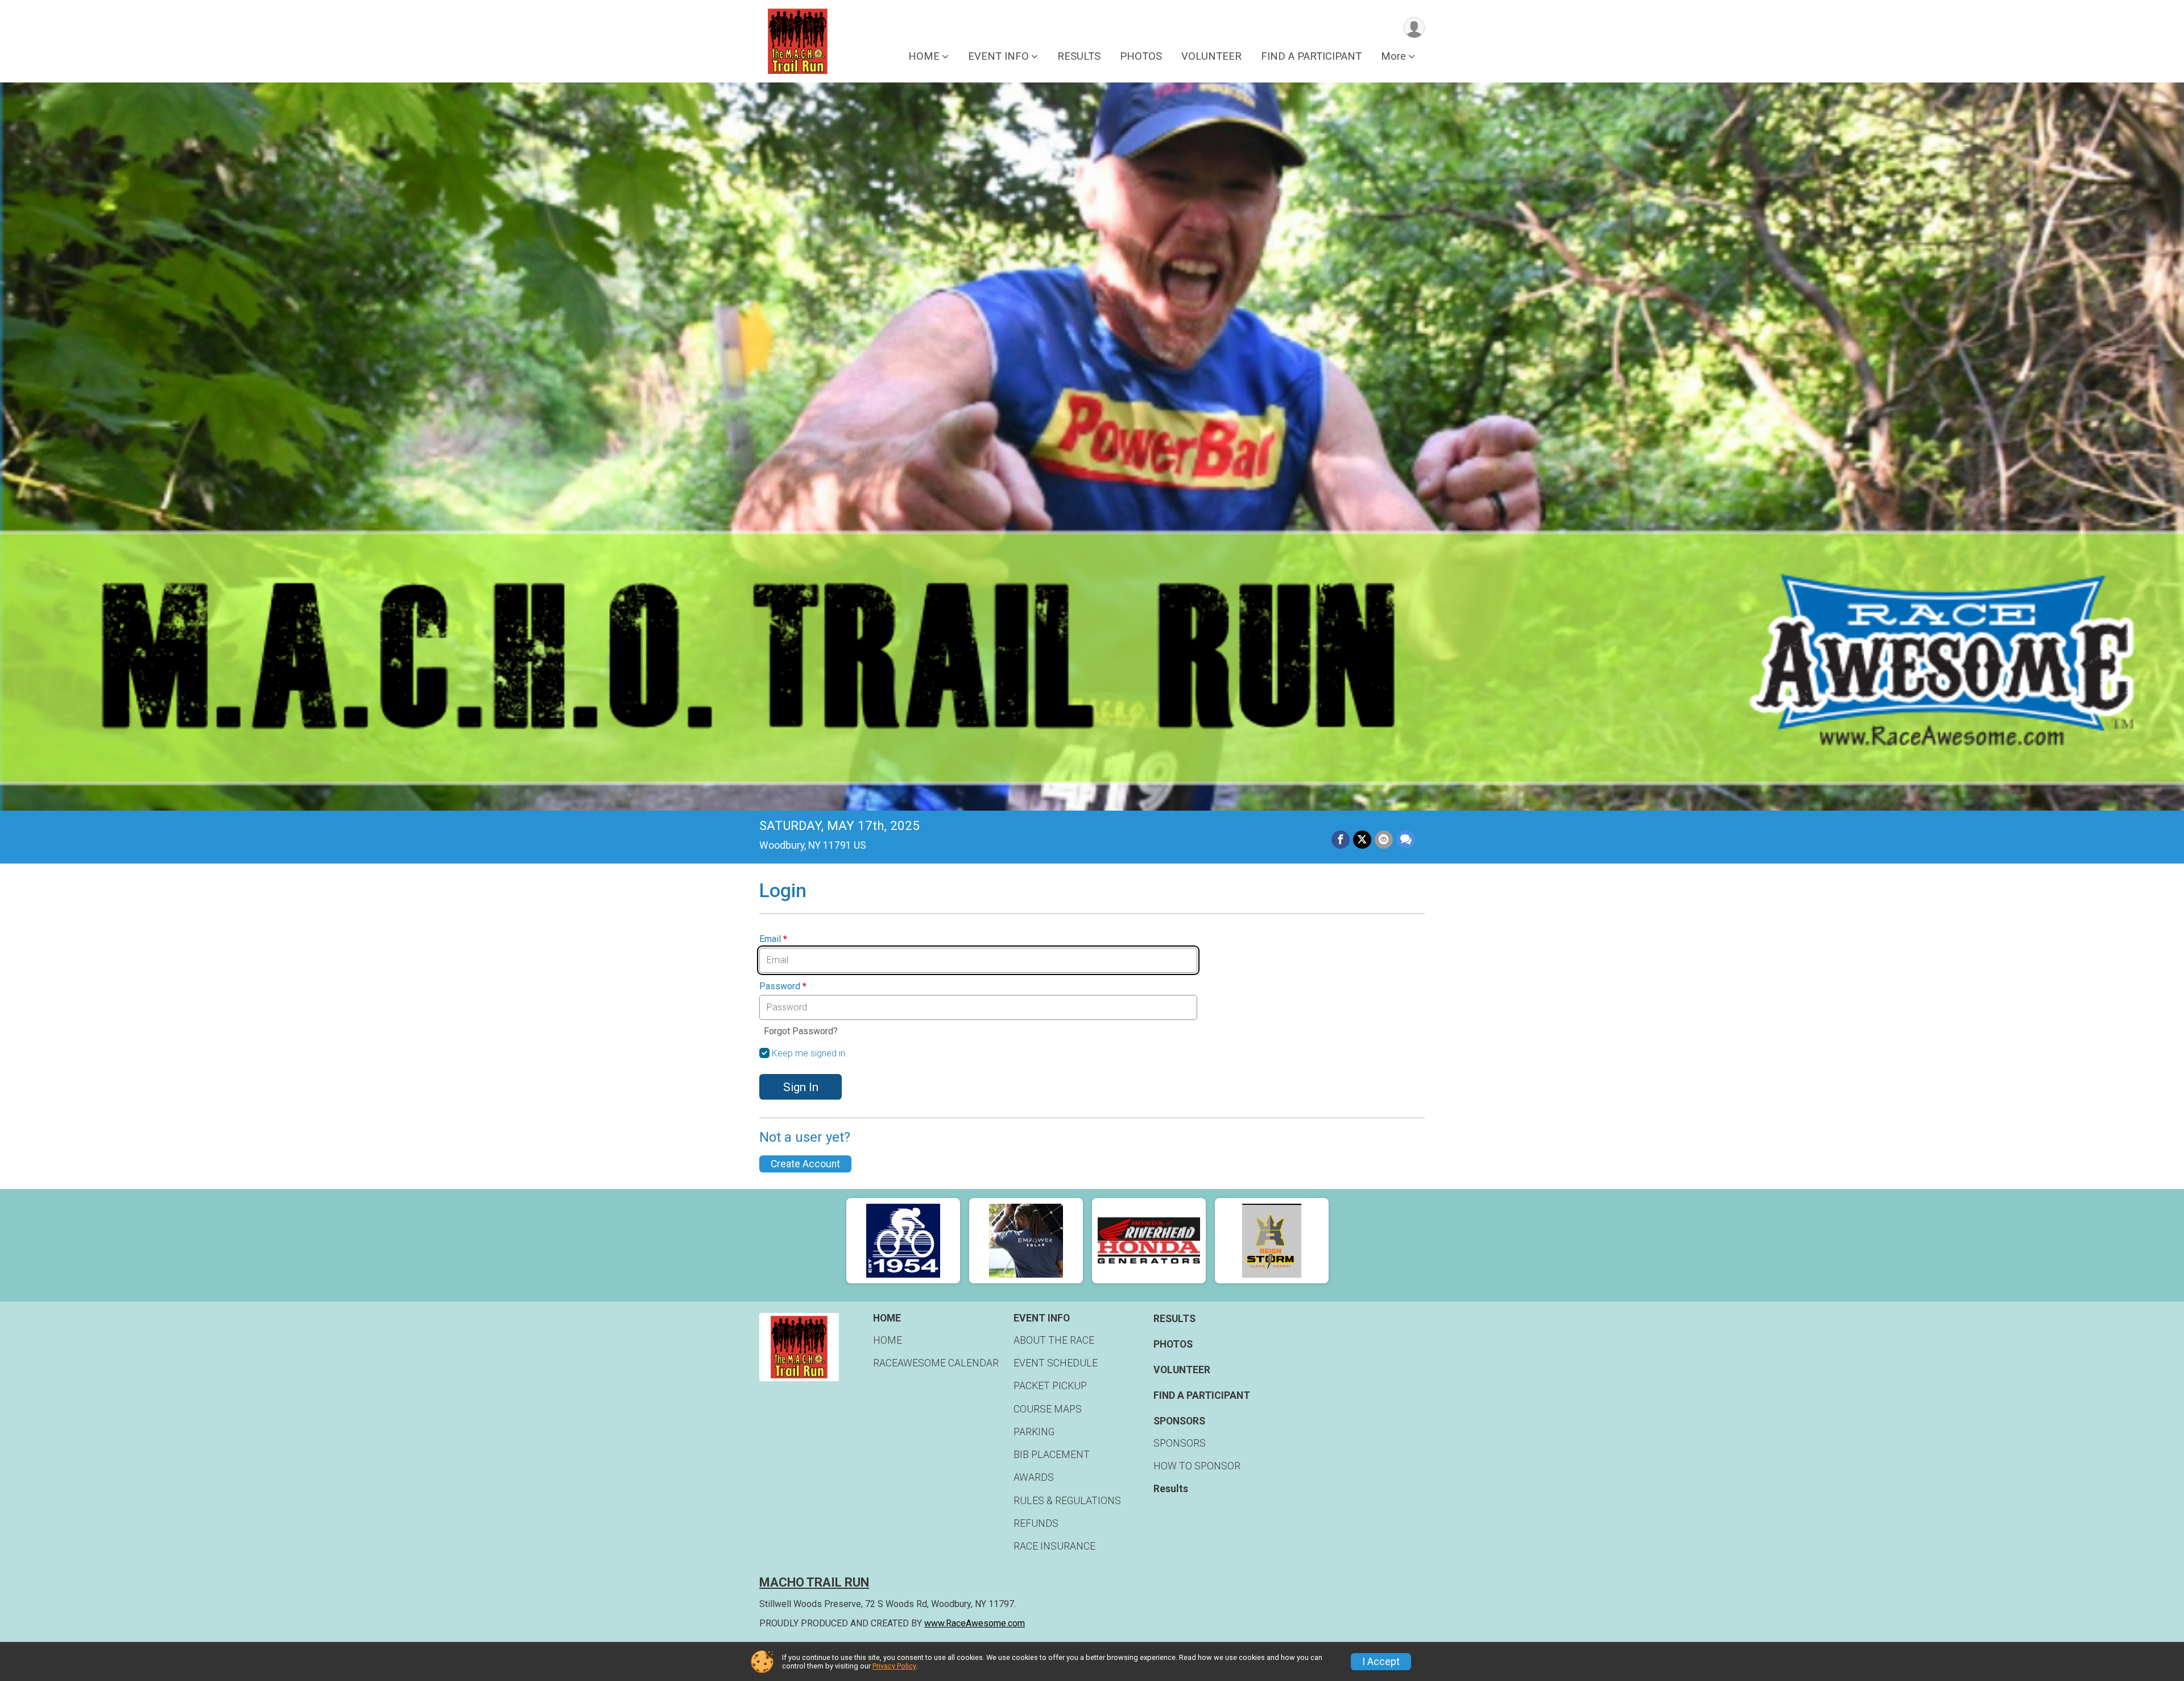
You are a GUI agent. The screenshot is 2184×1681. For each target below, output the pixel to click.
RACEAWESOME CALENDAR (936, 1363)
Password (783, 986)
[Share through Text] (1406, 840)
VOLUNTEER (1211, 56)
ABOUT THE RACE (1054, 1340)
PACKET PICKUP (1050, 1386)
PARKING (1034, 1432)
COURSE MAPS (1048, 1409)
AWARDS (1034, 1477)
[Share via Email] (1384, 840)
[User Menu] (1414, 28)
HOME (888, 1340)
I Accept (1381, 1662)
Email (773, 939)
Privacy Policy (894, 1666)
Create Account (805, 1164)
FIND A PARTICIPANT (1311, 56)
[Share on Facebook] (1341, 840)
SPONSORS (1180, 1443)
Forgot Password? (801, 1031)
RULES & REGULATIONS (1067, 1501)
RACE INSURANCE (1054, 1546)
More (1393, 56)
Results (1171, 1489)
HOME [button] (924, 56)
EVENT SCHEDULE (1056, 1363)
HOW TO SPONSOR (1197, 1466)
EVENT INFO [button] (998, 56)
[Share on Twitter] (1362, 840)
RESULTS (1079, 56)
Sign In (801, 1087)
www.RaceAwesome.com (975, 1623)
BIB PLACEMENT (1052, 1455)
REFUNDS (1036, 1523)
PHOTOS (1141, 56)
